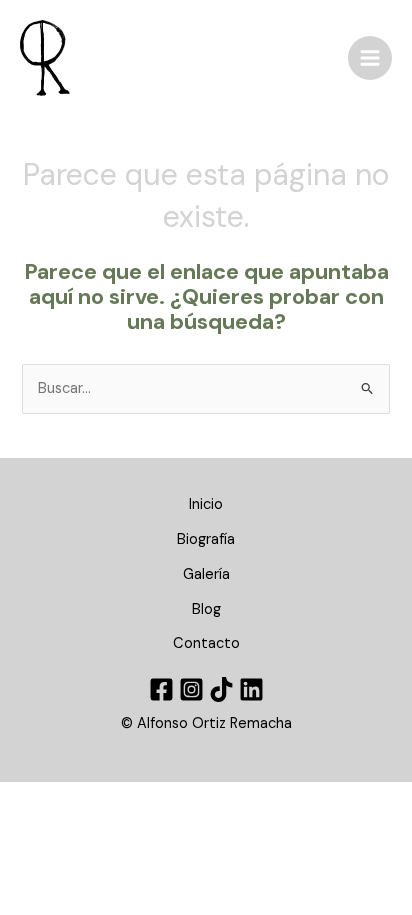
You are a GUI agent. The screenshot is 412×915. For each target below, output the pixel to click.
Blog (206, 609)
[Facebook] (161, 689)
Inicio (206, 504)
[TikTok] (221, 689)
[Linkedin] (251, 689)
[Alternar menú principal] (370, 58)
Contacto (206, 643)
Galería (206, 574)
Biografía (206, 539)
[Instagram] (191, 689)
